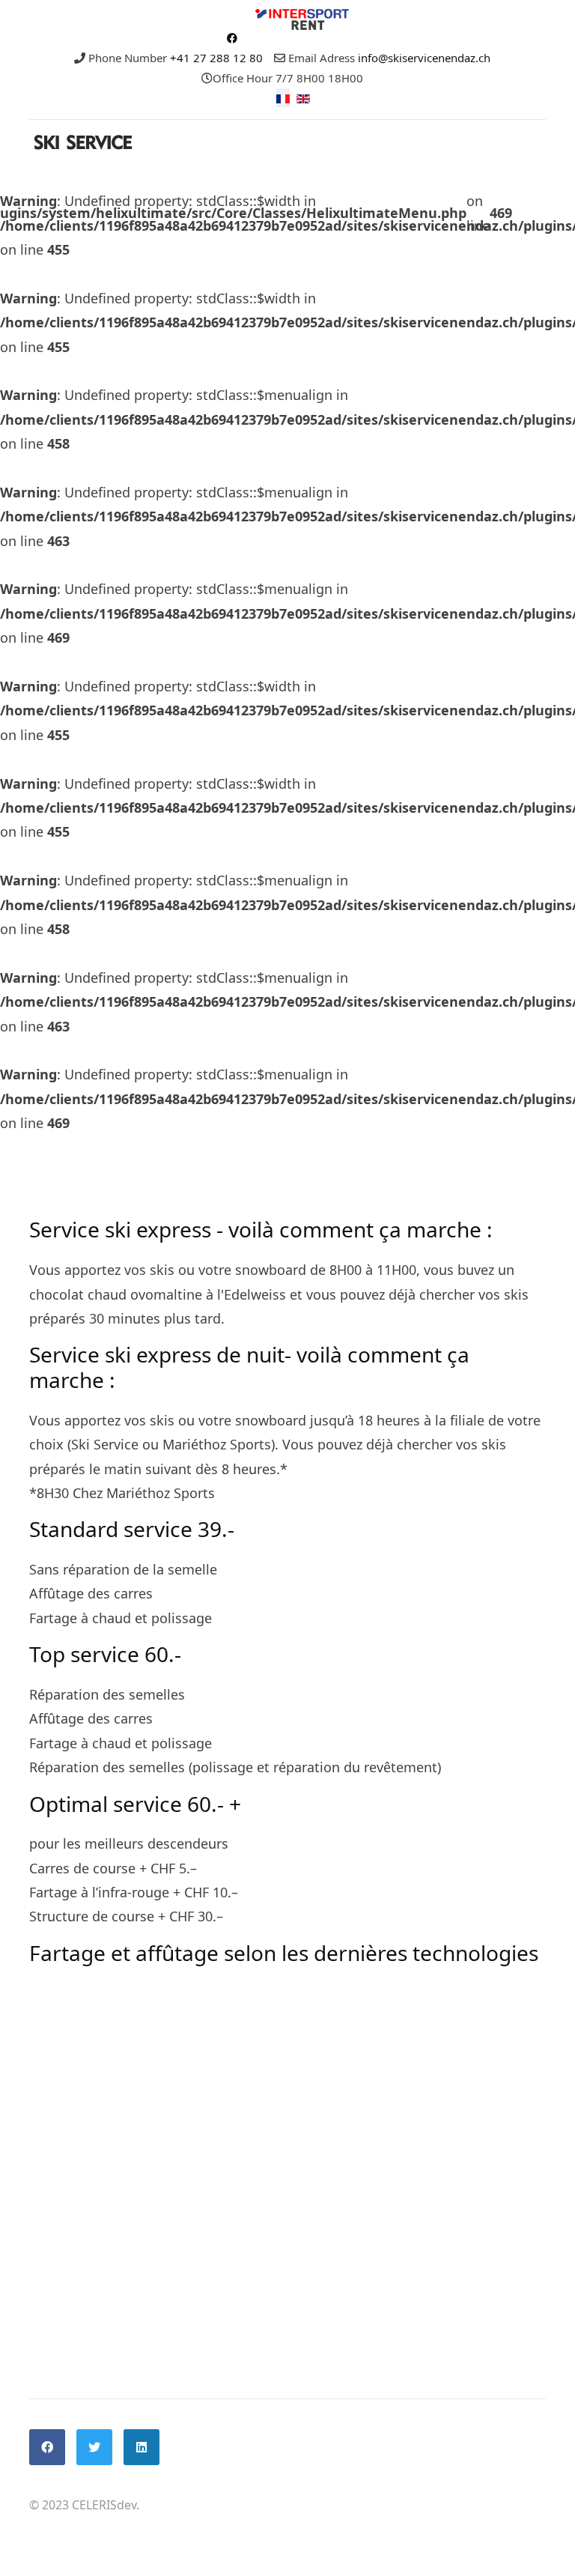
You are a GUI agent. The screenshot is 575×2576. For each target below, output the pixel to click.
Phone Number (128, 58)
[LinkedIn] (142, 2447)
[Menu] (536, 213)
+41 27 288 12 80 (216, 58)
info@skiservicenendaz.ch (424, 58)
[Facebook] (232, 38)
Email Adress (322, 58)
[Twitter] (94, 2447)
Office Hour (243, 78)
